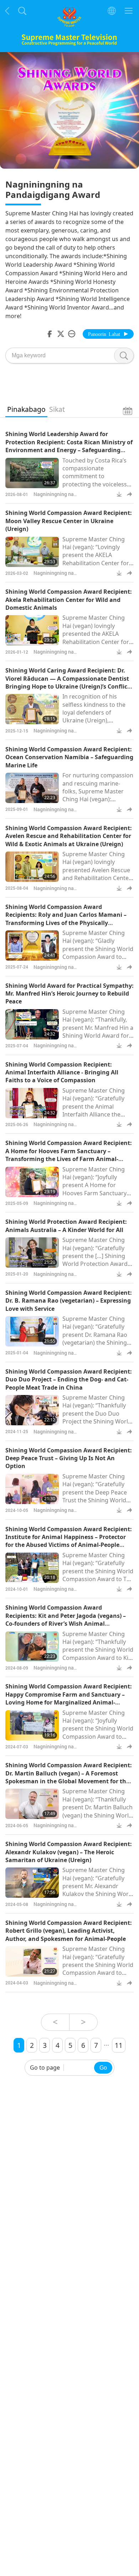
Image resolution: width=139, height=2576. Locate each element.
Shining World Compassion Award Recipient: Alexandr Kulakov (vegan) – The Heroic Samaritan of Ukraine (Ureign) (69, 1852)
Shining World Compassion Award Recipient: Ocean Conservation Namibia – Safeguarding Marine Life (69, 757)
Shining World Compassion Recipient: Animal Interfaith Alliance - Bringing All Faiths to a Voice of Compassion (62, 1072)
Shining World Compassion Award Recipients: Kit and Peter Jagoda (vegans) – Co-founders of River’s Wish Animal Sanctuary (66, 1619)
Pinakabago (26, 409)
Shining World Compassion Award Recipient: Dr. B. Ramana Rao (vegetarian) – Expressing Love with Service (69, 1301)
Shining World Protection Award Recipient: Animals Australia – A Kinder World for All (66, 1226)
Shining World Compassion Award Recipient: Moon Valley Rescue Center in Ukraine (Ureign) (69, 521)
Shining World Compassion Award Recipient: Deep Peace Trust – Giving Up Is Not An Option (69, 1458)
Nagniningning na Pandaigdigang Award (58, 498)
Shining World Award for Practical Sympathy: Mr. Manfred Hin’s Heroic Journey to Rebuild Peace (69, 994)
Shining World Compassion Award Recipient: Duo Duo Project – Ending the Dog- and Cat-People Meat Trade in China (69, 1379)
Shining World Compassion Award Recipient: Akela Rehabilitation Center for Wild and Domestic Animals (69, 600)
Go (103, 2068)
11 (119, 2045)
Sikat (57, 409)
